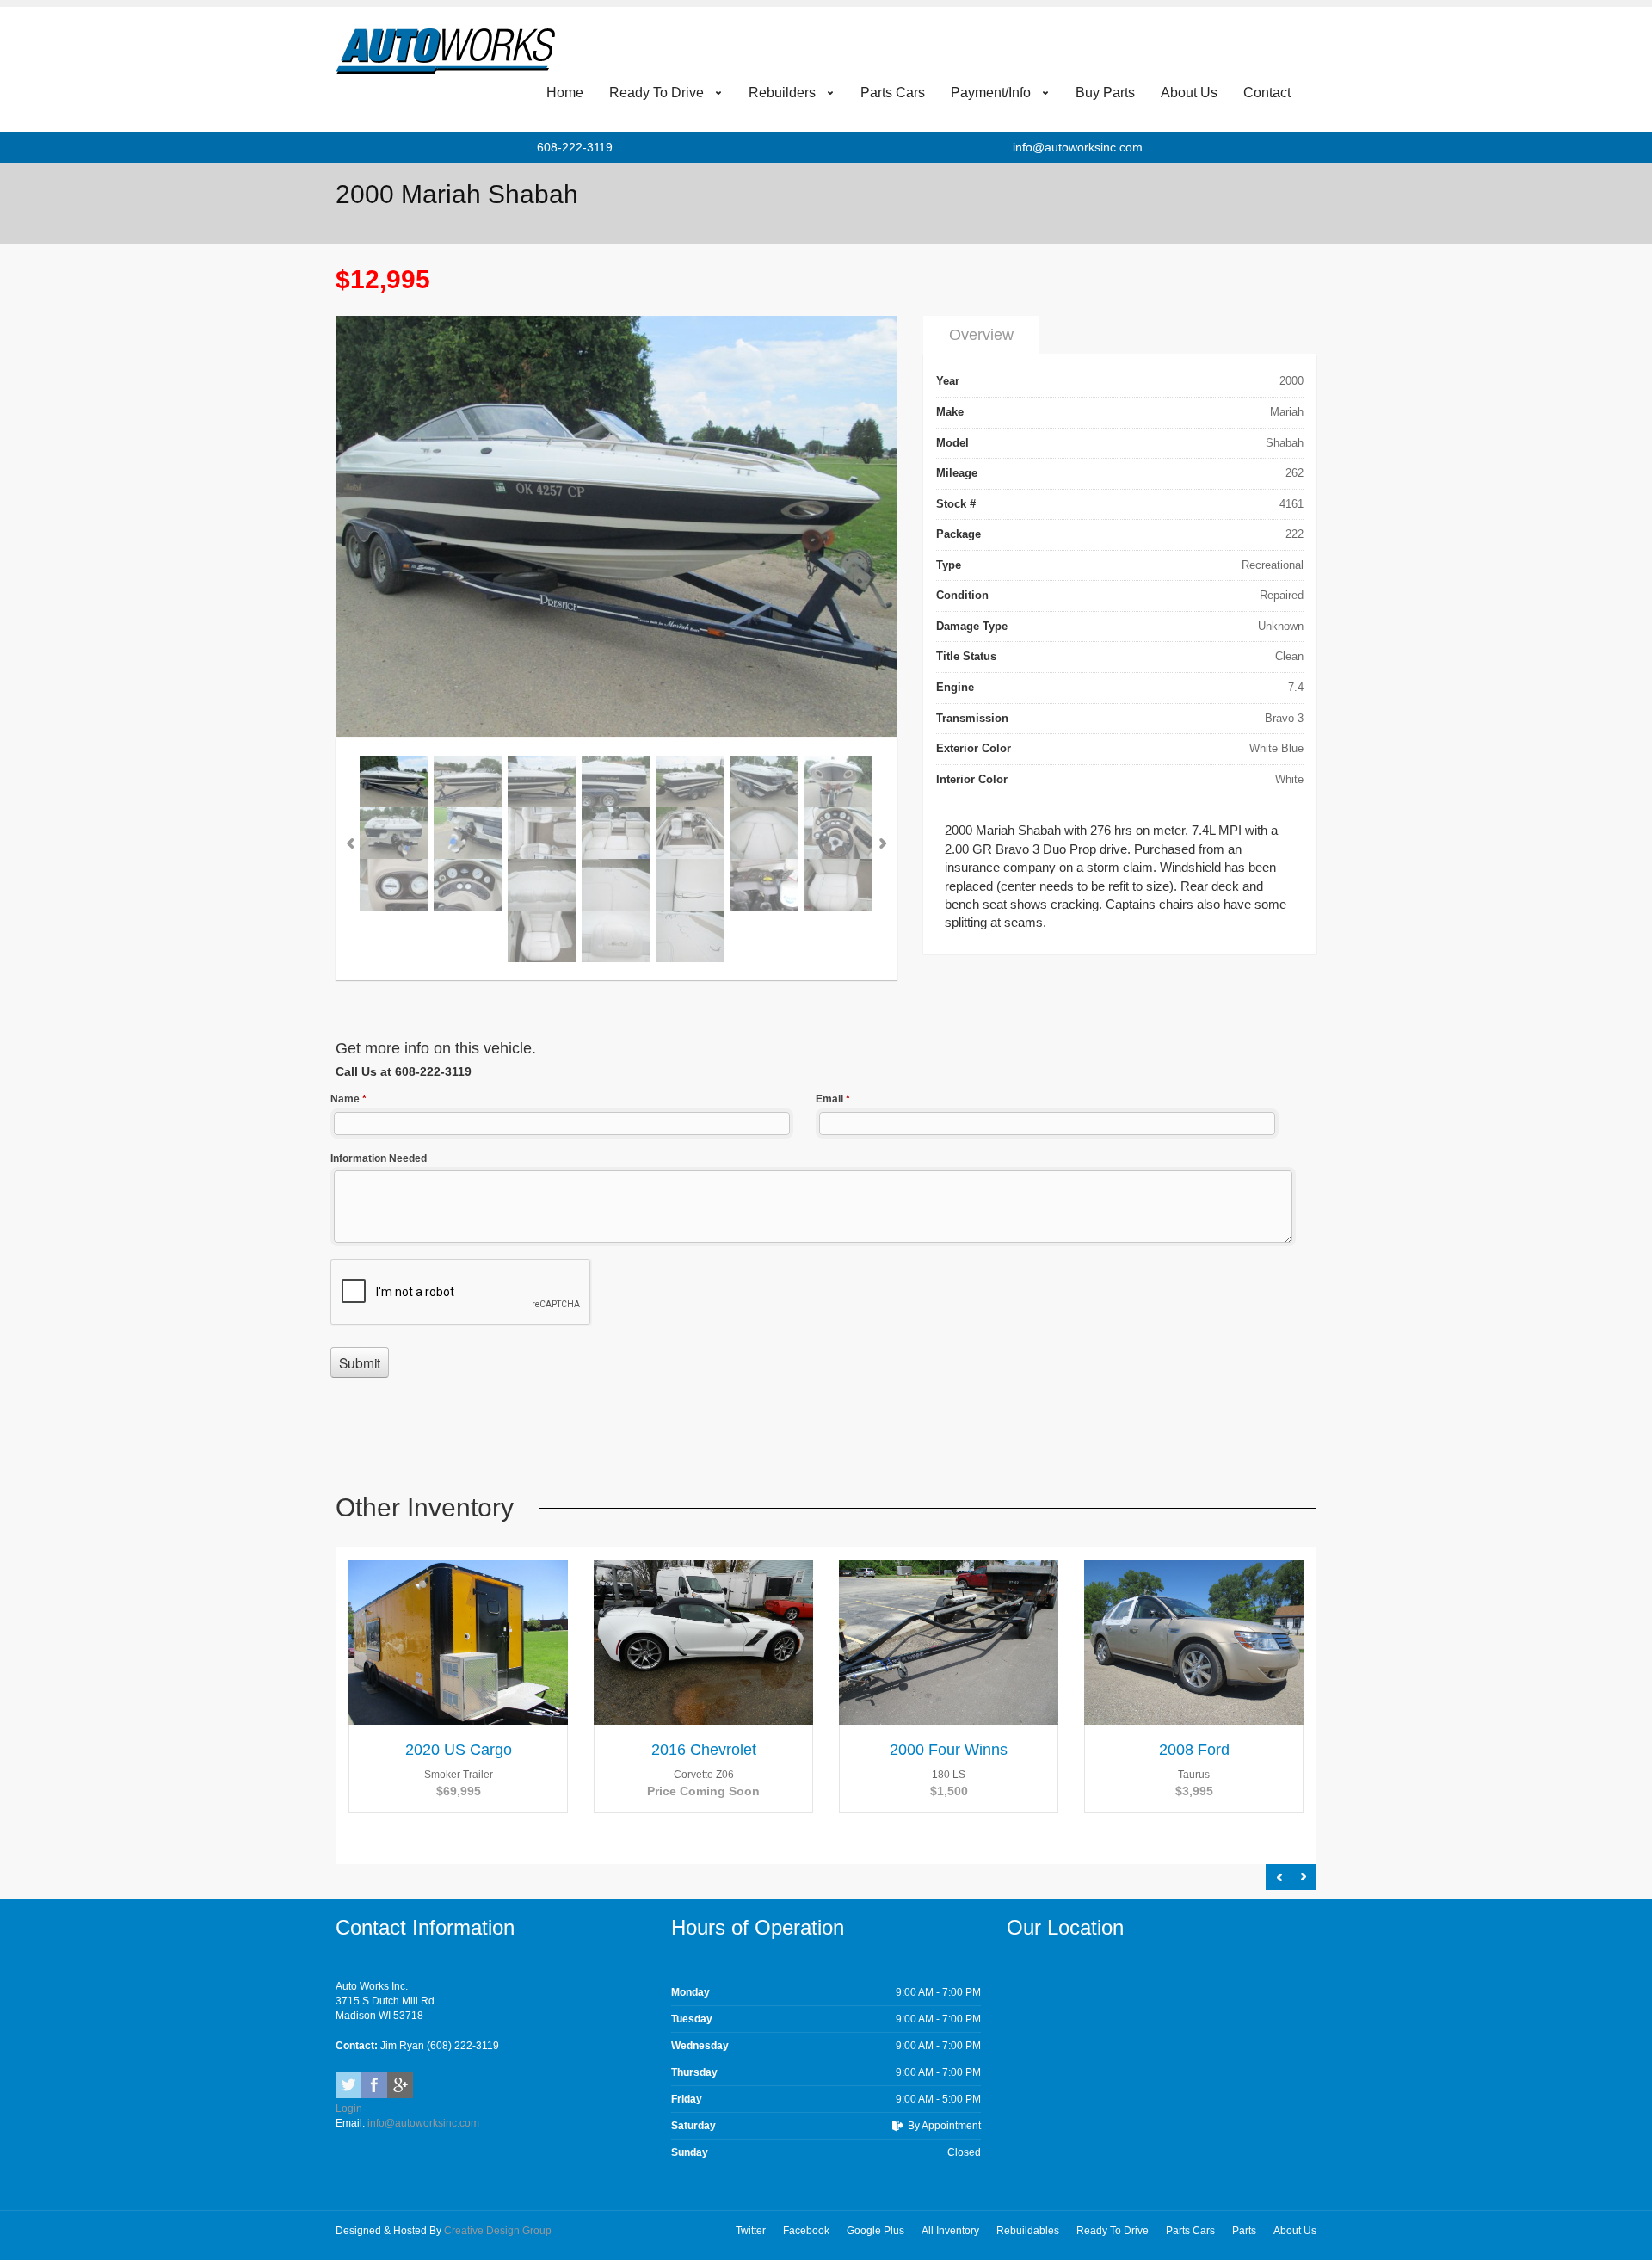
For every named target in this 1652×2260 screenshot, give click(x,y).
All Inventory (950, 2231)
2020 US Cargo (459, 1750)
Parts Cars (893, 93)
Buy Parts (1105, 93)
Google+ (400, 2085)
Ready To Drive (656, 93)
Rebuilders (782, 93)
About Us (1189, 93)
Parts (1244, 2231)
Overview (981, 335)
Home (565, 93)
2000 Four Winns (949, 1750)
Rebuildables (1028, 2231)
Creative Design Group (498, 2231)
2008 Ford (1194, 1750)
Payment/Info (991, 93)
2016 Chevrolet (704, 1750)
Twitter (348, 2085)
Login (349, 2109)
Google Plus (875, 2231)
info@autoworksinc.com (1078, 147)
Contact (1267, 93)
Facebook (374, 2085)
